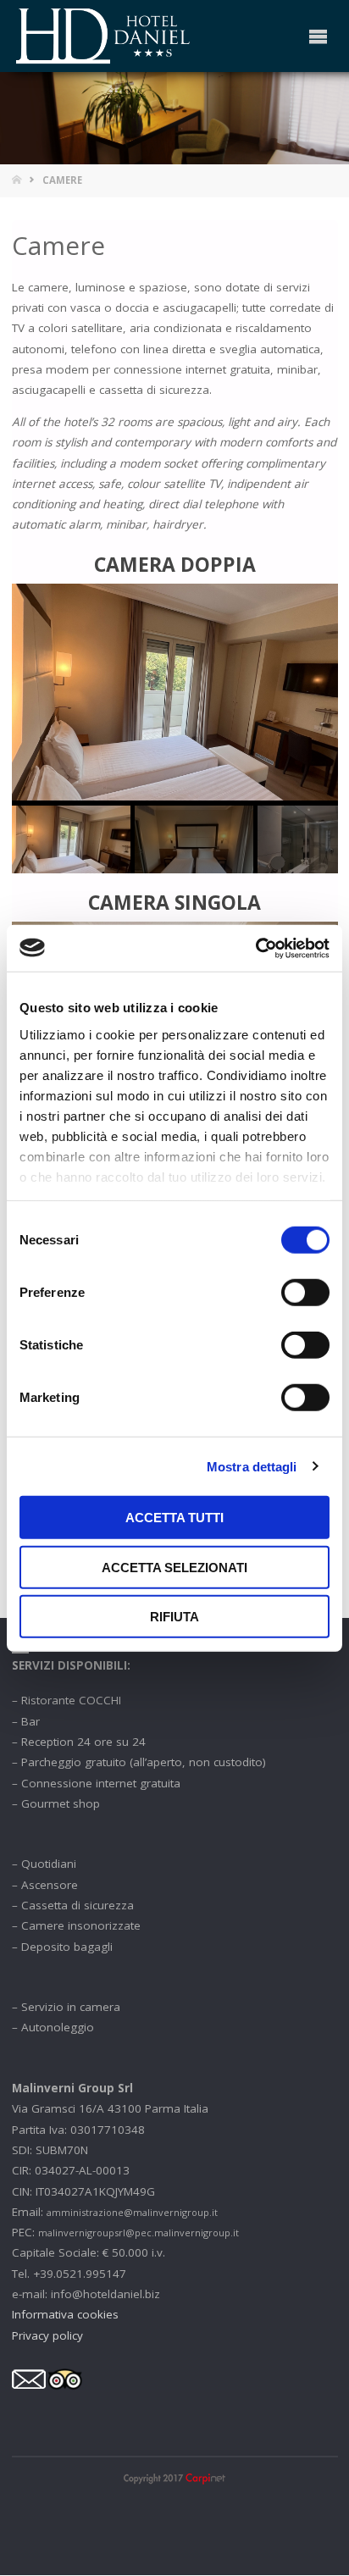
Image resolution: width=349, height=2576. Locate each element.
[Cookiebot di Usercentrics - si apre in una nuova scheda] (255, 948)
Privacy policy (47, 2335)
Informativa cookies (65, 2314)
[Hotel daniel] (104, 36)
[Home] (18, 180)
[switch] (305, 1293)
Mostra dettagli (252, 1466)
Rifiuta (174, 1617)
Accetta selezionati (174, 1567)
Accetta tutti (174, 1518)
